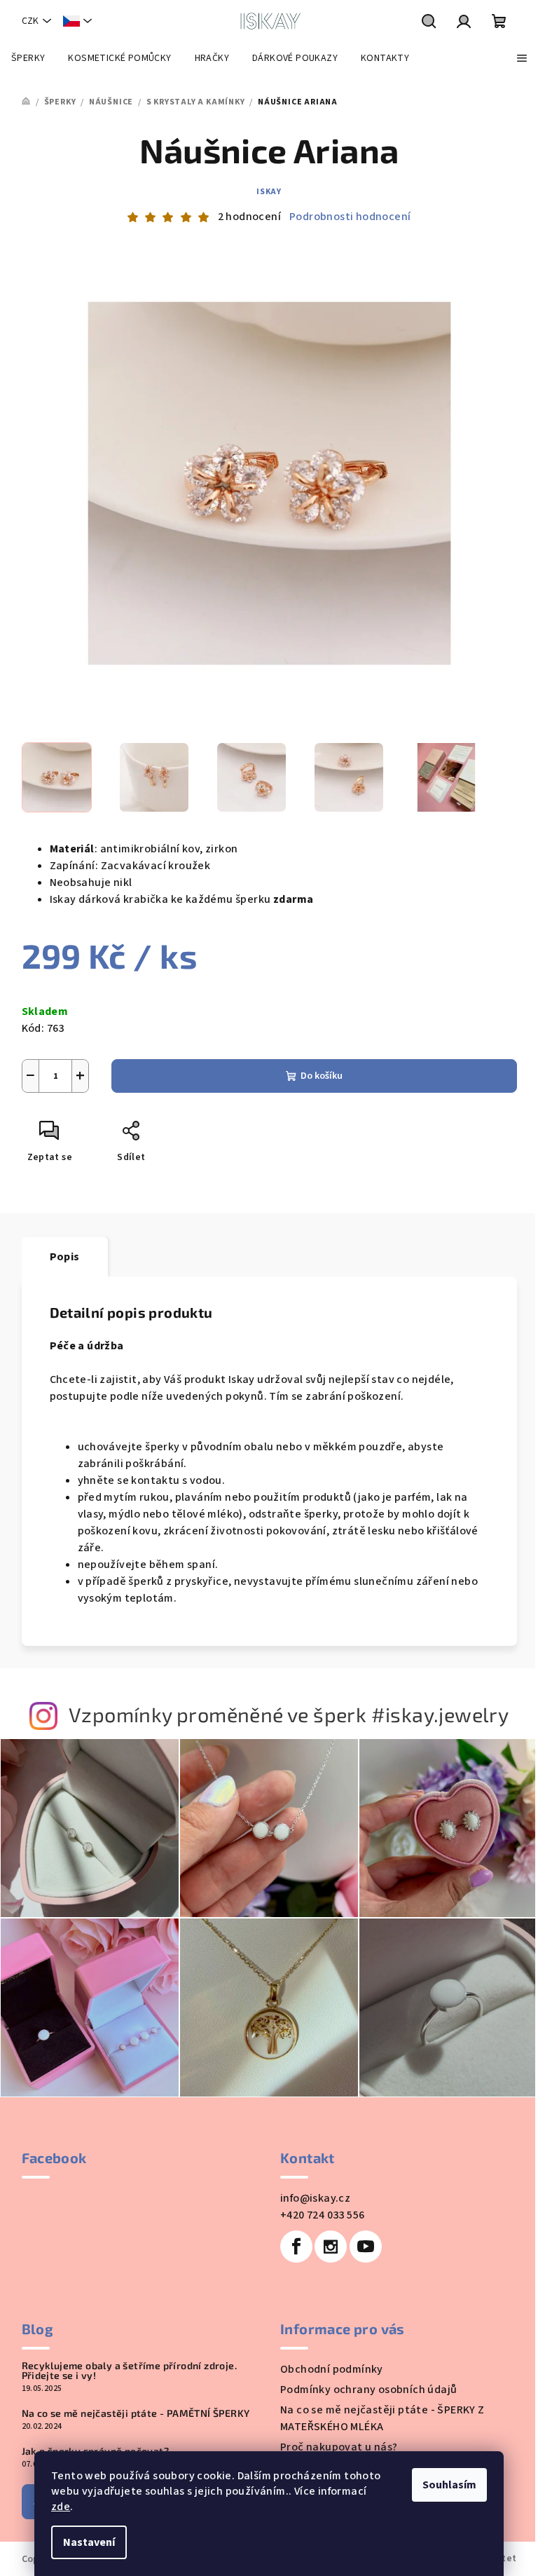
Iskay (269, 192)
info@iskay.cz (315, 2198)
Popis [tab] (65, 1257)
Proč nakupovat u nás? (339, 2447)
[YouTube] (366, 2247)
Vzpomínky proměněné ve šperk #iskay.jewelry (289, 1714)
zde (61, 2507)
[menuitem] (28, 58)
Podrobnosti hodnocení (350, 217)
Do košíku (322, 1076)
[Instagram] (331, 2247)
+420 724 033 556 (322, 2215)
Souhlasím (449, 2485)
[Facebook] (296, 2247)
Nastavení (89, 2542)
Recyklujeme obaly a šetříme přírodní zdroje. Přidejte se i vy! (130, 2371)
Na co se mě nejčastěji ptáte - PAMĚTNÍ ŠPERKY (136, 2413)
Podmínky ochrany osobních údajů (368, 2390)
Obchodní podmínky (332, 2369)
